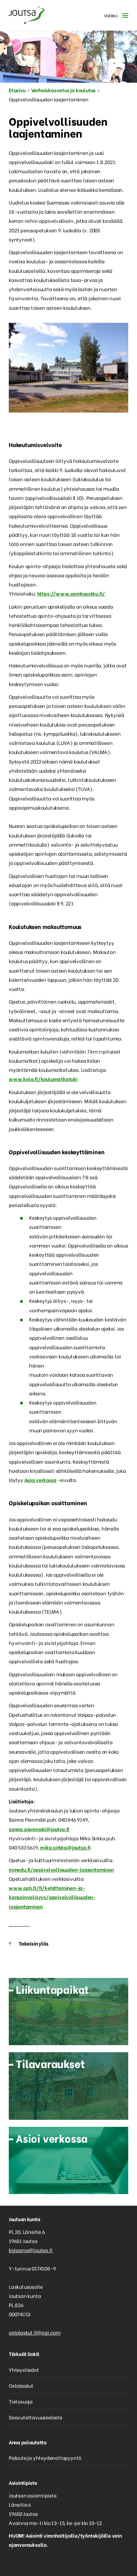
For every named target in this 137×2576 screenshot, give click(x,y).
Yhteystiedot (24, 2370)
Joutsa (26, 15)
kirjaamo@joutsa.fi (31, 2250)
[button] (114, 15)
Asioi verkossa (40, 1480)
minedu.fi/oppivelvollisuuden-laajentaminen (61, 1869)
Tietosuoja (21, 2401)
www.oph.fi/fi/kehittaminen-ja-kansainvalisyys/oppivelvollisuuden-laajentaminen (52, 1897)
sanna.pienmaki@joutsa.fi (39, 1829)
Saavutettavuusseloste (35, 2417)
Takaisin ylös (33, 1943)
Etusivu (17, 90)
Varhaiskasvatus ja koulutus (64, 90)
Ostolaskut (21, 2385)
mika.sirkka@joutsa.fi (65, 1847)
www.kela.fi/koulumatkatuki (43, 1079)
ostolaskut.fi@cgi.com (35, 2332)
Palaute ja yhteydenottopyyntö (45, 2458)
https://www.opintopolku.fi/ (71, 593)
